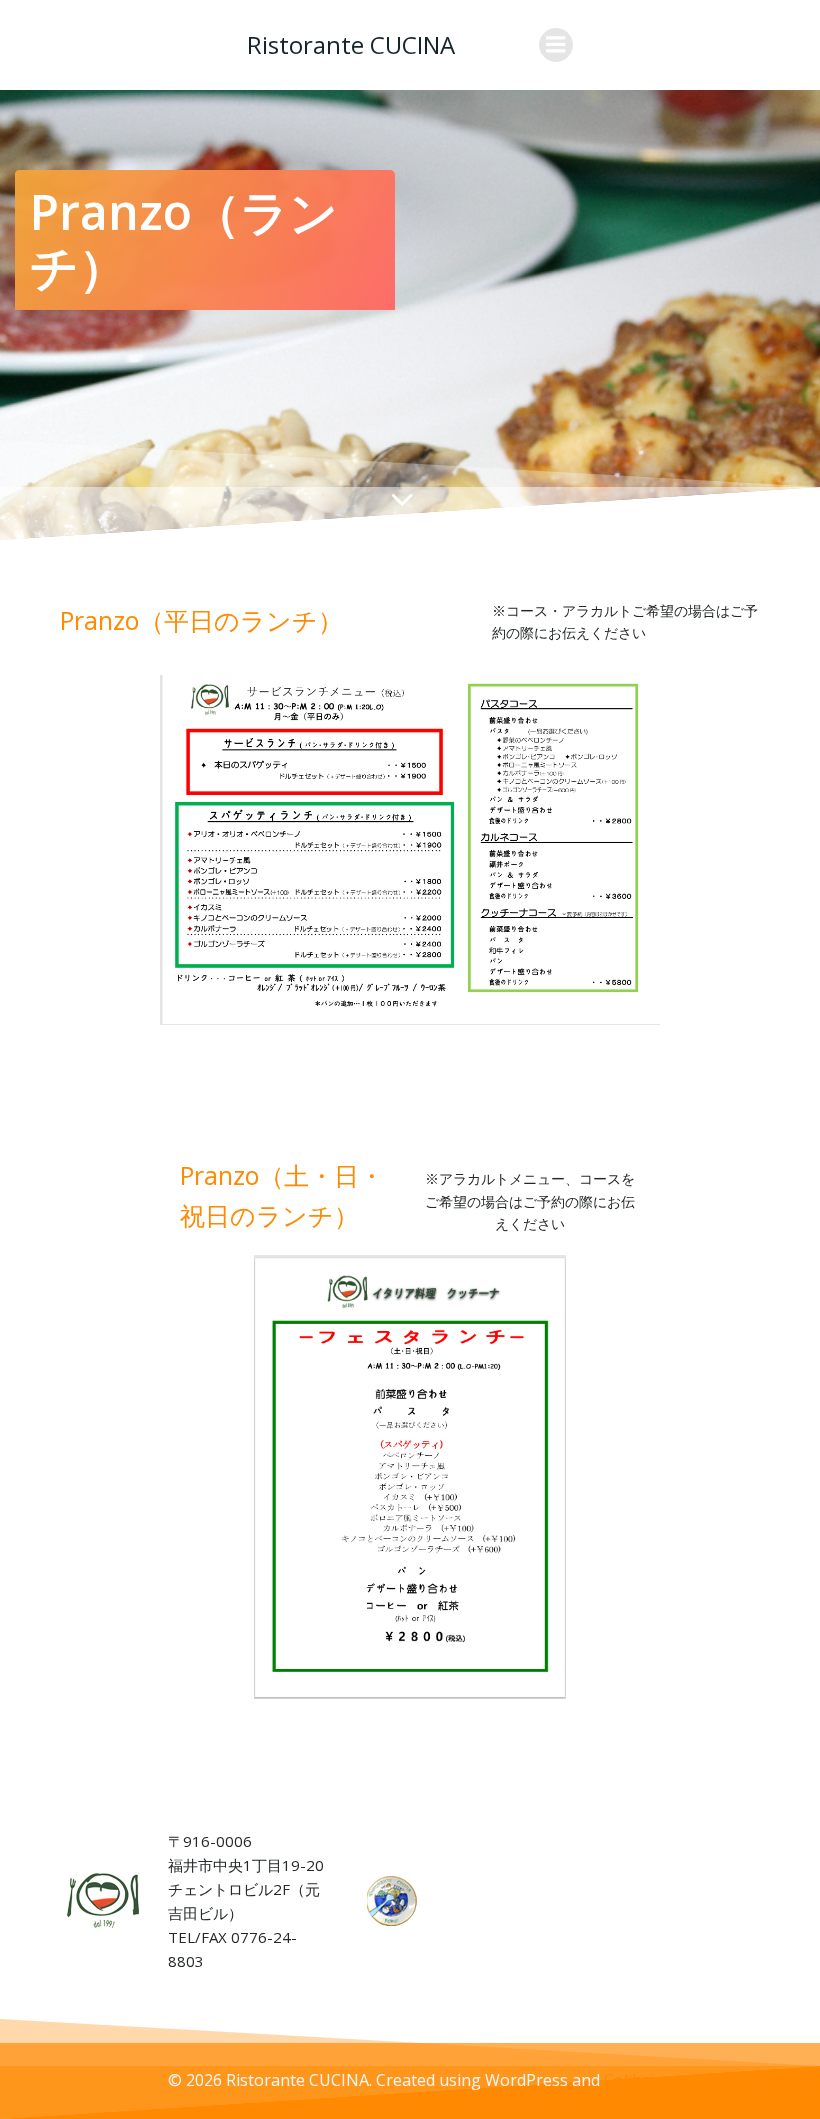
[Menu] (556, 45)
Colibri (628, 2080)
